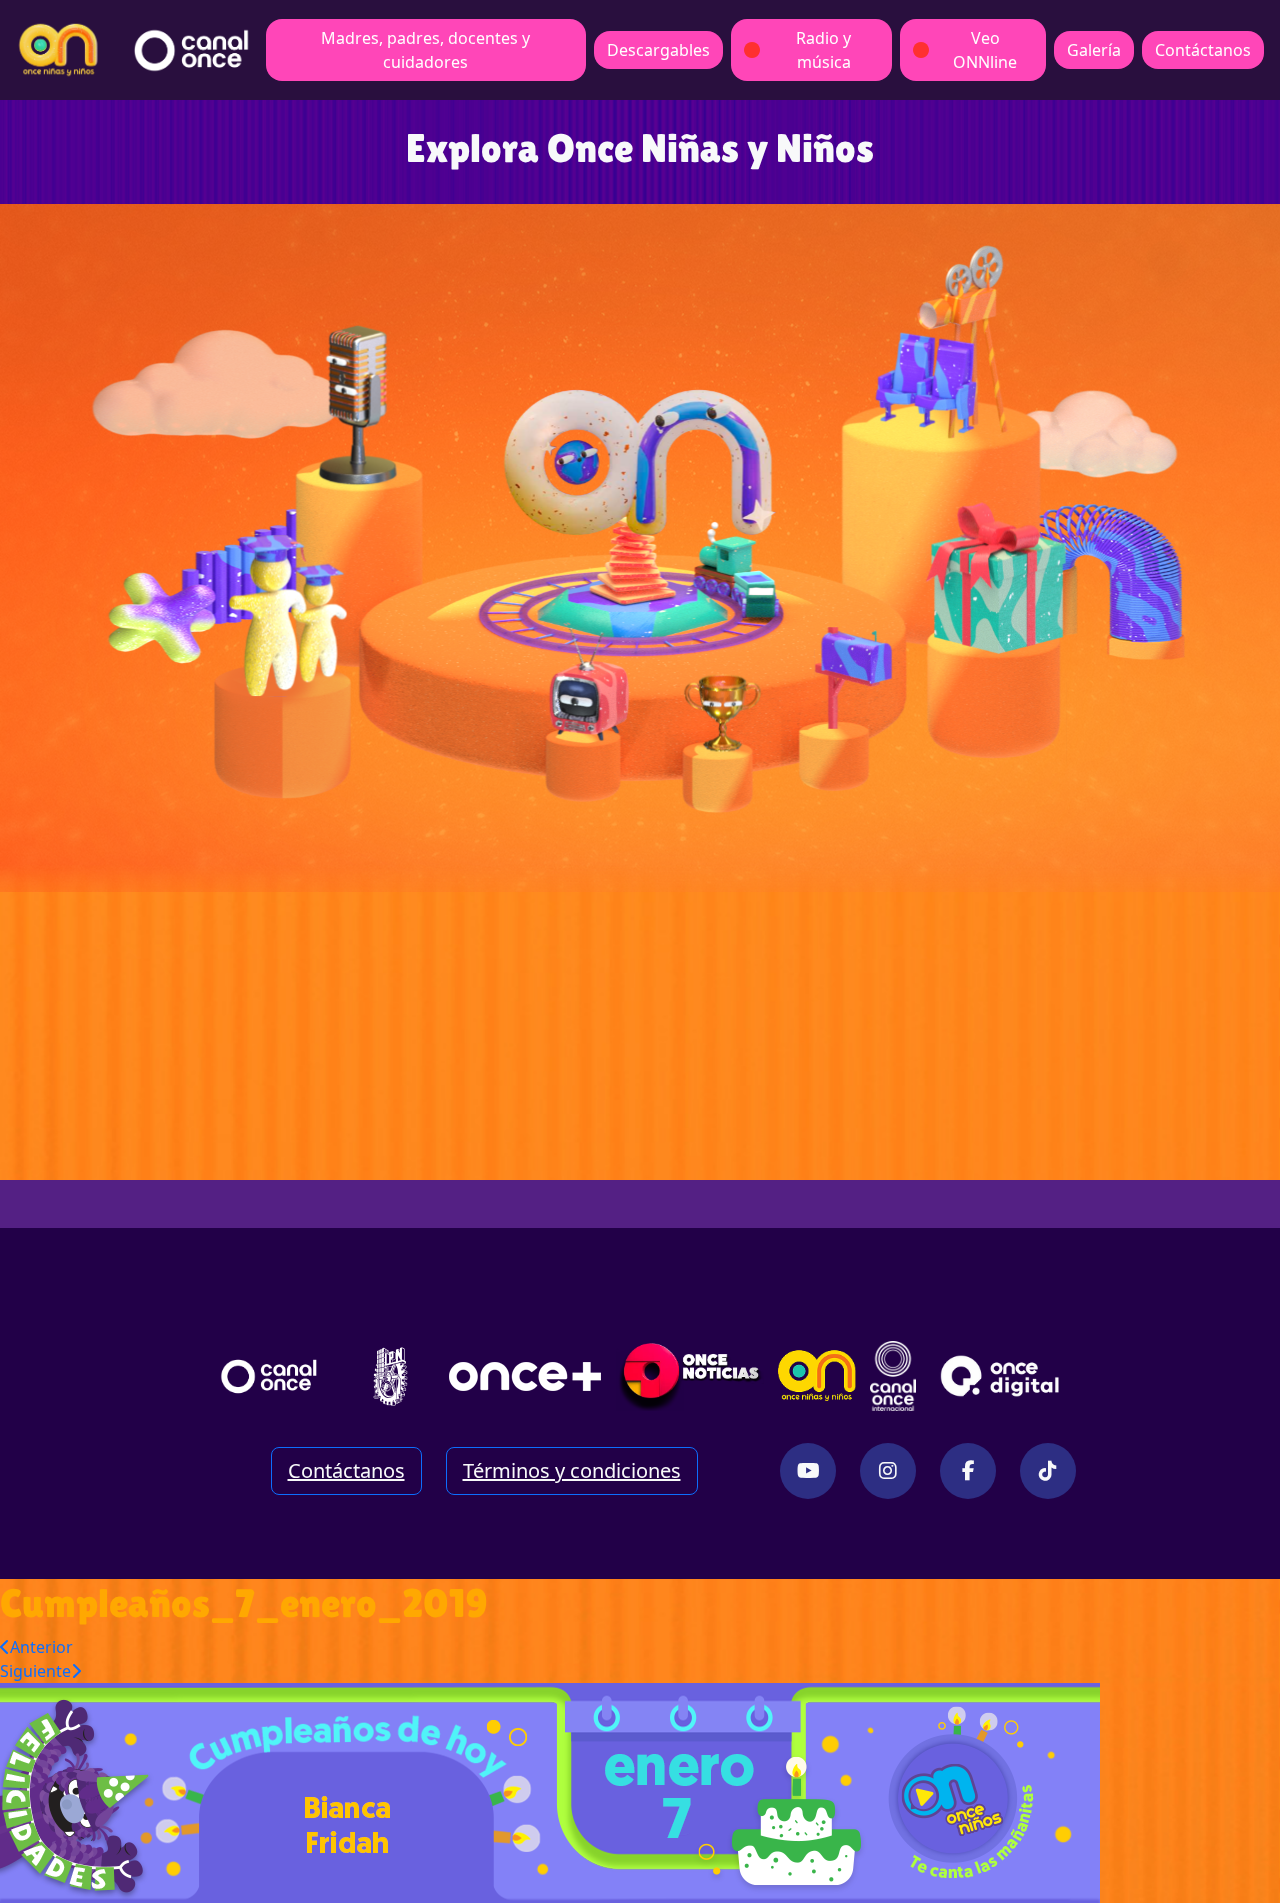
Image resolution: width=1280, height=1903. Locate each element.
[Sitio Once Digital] (1002, 1376)
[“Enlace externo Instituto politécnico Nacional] (390, 1376)
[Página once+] (525, 1376)
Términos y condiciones (572, 1470)
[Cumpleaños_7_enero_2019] (550, 1792)
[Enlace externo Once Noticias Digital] (690, 1376)
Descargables (658, 50)
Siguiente (35, 1671)
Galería (1094, 50)
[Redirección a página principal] (58, 50)
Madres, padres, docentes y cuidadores (425, 50)
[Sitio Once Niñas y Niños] (817, 1376)
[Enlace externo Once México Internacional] (893, 1376)
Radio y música (823, 50)
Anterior (41, 1647)
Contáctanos (1203, 50)
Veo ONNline (985, 50)
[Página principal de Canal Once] (269, 1376)
